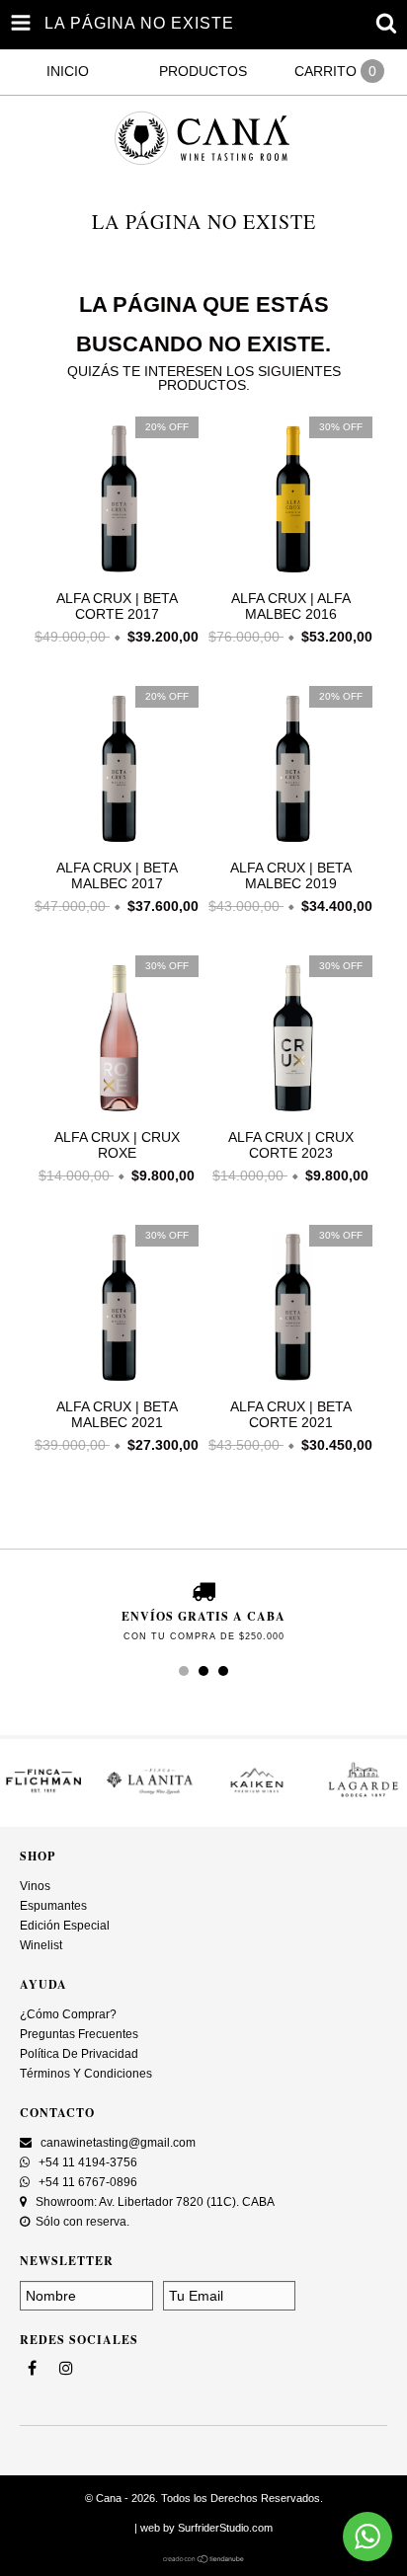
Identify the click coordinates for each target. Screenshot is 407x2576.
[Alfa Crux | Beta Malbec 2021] (117, 1384)
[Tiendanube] (204, 2559)
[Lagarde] (364, 1797)
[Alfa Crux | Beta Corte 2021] (290, 1384)
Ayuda (43, 1984)
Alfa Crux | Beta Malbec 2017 (117, 875)
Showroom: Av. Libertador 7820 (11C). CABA (154, 2202)
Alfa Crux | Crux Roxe (117, 1145)
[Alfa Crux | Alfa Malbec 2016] (290, 575)
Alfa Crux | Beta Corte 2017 (117, 606)
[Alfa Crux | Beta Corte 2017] (117, 575)
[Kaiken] (257, 1797)
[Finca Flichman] (43, 1797)
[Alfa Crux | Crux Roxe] (117, 1114)
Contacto (57, 2113)
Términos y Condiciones (86, 2074)
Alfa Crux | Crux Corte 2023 (291, 1145)
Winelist (41, 1945)
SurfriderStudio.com (225, 2528)
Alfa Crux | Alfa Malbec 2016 (291, 606)
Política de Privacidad (79, 2054)
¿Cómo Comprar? (68, 2014)
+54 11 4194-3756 (86, 2162)
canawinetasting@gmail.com (118, 2143)
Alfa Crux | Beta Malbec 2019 (291, 875)
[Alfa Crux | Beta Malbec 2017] (117, 845)
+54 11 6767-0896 (86, 2182)
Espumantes (53, 1906)
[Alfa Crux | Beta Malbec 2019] (290, 845)
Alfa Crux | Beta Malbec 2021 (117, 1414)
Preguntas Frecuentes (79, 2034)
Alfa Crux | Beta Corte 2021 (291, 1414)
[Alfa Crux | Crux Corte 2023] (290, 1114)
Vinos (35, 1886)
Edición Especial (65, 1926)
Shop (38, 1856)
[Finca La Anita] (150, 1797)
